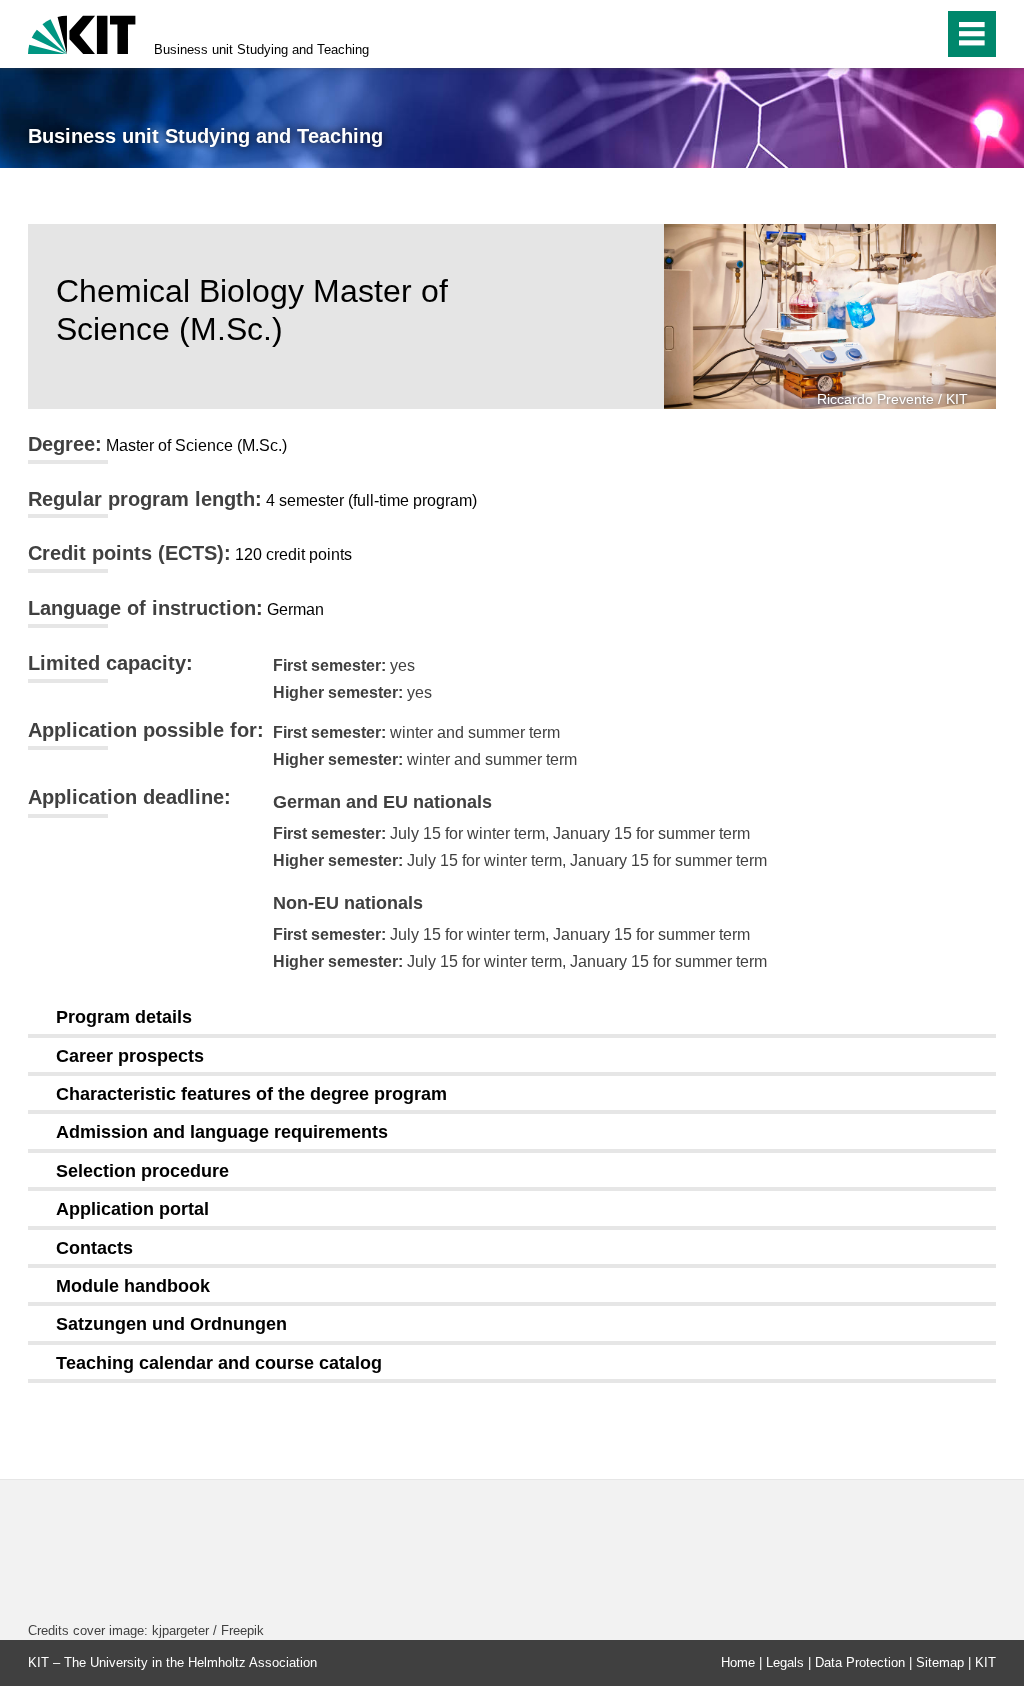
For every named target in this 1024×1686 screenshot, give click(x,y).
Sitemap (940, 1662)
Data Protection (860, 1662)
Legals (785, 1662)
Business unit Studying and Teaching (261, 49)
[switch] (885, 34)
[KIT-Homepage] (82, 32)
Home (738, 1662)
